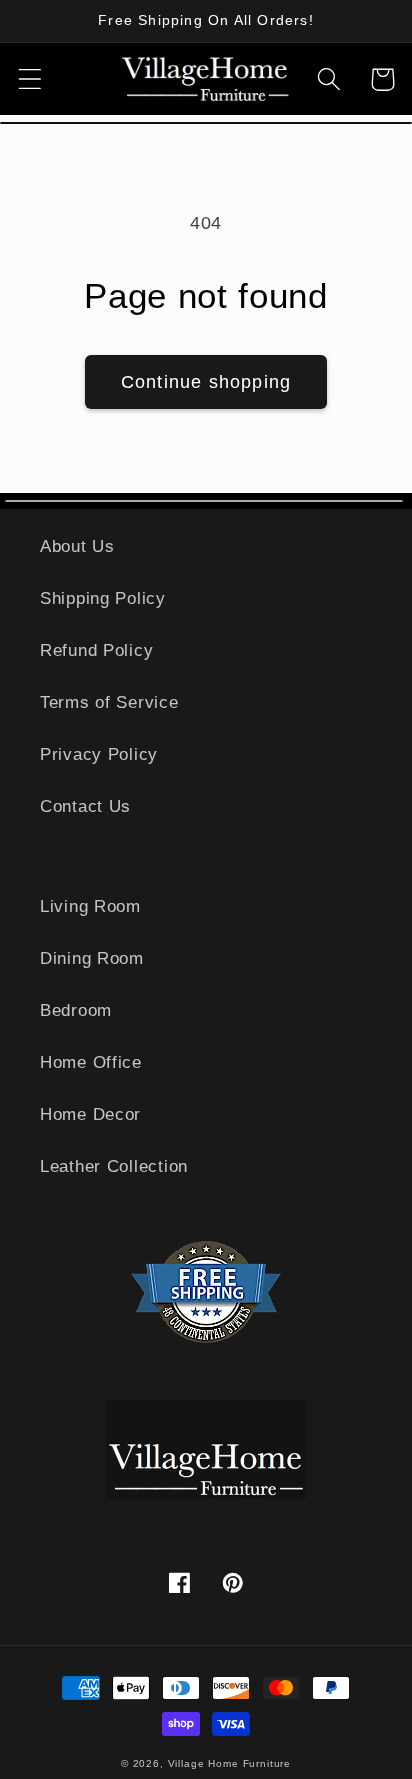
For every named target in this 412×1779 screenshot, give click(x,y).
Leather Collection (114, 1166)
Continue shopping (206, 382)
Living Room (90, 906)
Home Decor (90, 1114)
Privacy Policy (99, 754)
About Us (77, 546)
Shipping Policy (103, 598)
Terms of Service (109, 702)
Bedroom (76, 1010)
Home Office (91, 1062)
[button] (30, 79)
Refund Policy (96, 650)
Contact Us (85, 806)
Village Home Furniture (229, 1763)
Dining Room (92, 958)
